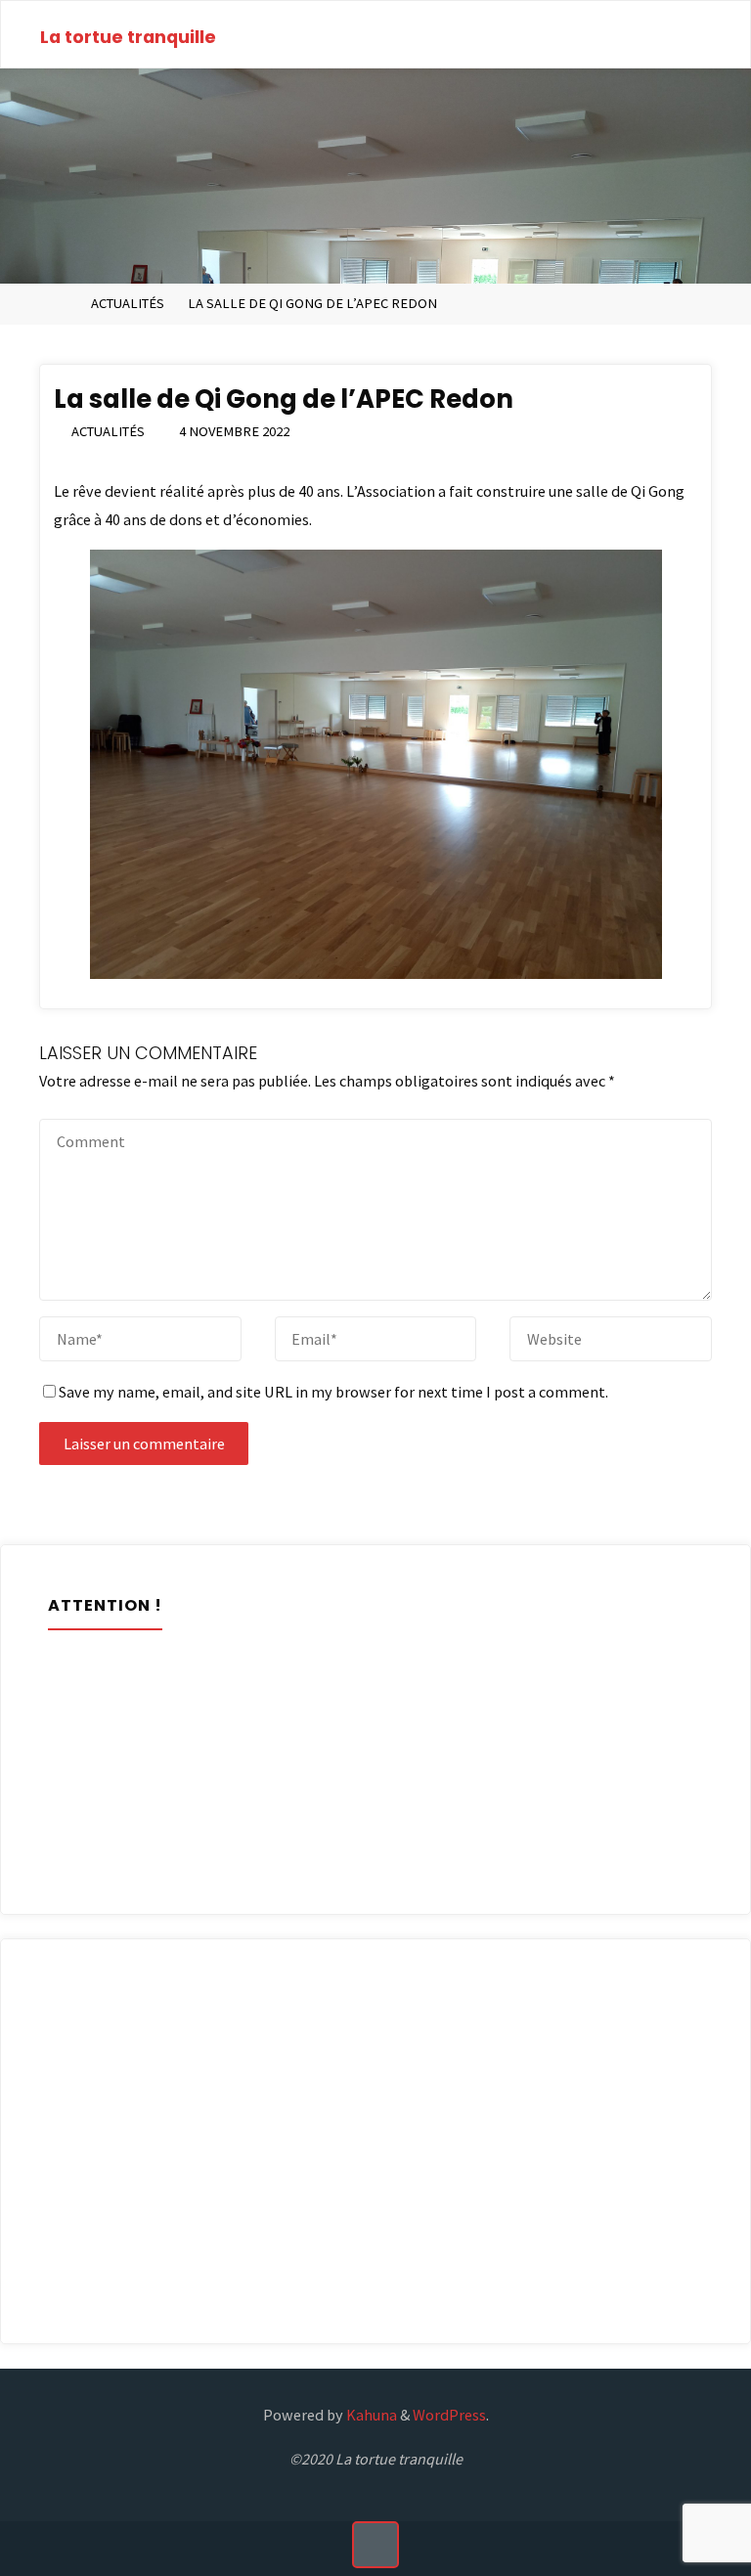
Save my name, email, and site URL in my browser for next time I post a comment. (333, 1392)
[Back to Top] (375, 2545)
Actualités (128, 303)
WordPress (449, 2415)
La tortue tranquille (128, 37)
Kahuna (370, 2415)
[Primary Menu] (715, 35)
